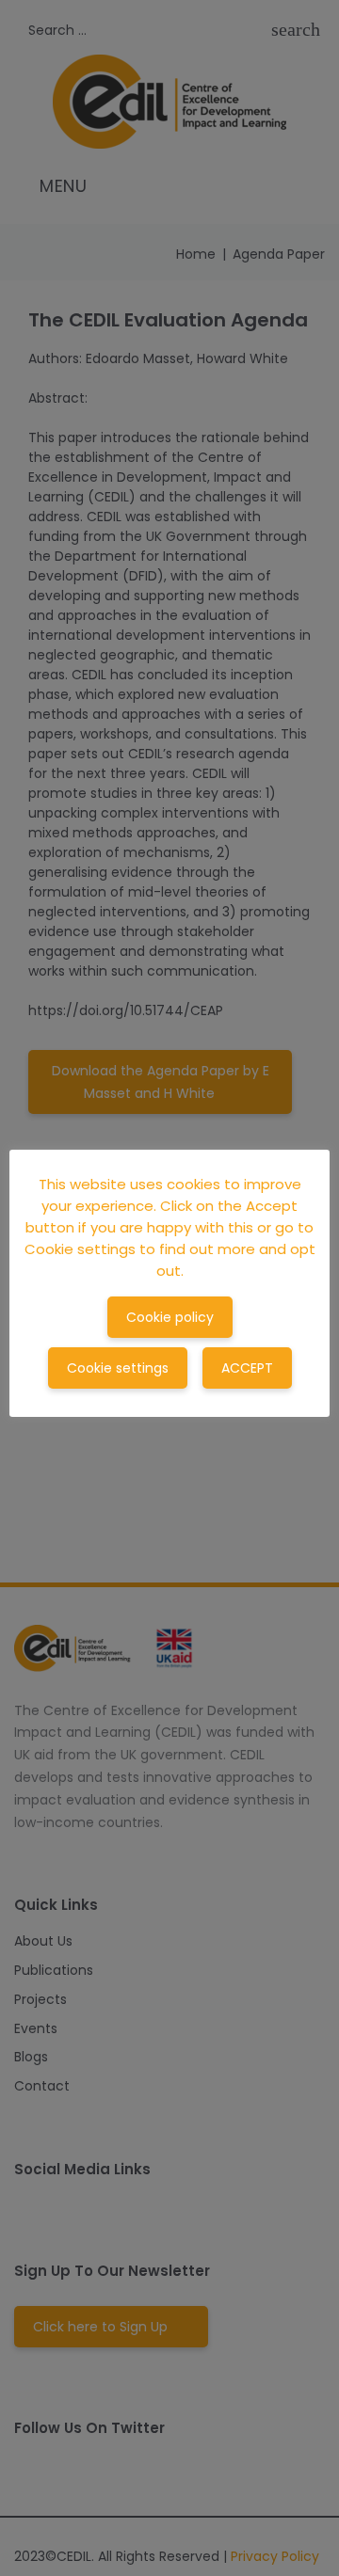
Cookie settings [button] (118, 1368)
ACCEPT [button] (247, 1368)
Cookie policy (170, 1317)
